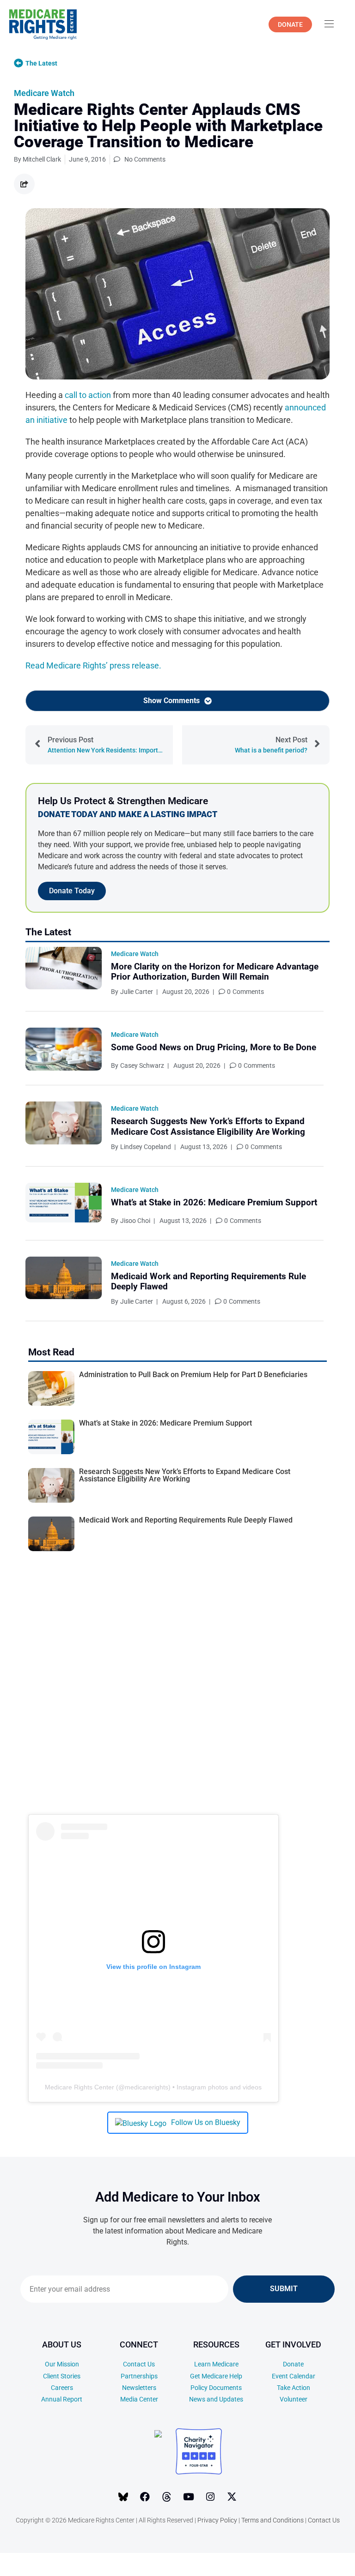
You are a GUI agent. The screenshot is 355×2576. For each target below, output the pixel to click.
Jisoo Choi (135, 1221)
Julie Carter (137, 992)
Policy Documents (216, 2388)
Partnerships (139, 2376)
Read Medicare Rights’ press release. (93, 665)
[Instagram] (210, 2497)
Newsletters (139, 2388)
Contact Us (139, 2364)
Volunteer (294, 2399)
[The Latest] (18, 63)
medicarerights (147, 2087)
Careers (62, 2388)
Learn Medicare (216, 2364)
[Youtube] (189, 2497)
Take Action (294, 2388)
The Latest (41, 63)
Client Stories (62, 2376)
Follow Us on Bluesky (206, 2122)
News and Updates (216, 2399)
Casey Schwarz (142, 1065)
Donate (293, 2364)
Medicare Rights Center (80, 2087)
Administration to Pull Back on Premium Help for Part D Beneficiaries (193, 1375)
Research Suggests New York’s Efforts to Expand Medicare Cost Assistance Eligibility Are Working (208, 1126)
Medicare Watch (44, 93)
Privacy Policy (217, 2520)
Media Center (139, 2399)
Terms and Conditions (272, 2520)
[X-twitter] (232, 2497)
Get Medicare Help (216, 2376)
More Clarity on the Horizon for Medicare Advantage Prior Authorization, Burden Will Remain (215, 972)
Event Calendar (294, 2376)
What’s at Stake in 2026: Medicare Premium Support (214, 1202)
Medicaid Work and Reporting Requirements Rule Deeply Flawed (208, 1282)
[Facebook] (145, 2497)
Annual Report (62, 2399)
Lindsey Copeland (146, 1147)
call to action (88, 395)
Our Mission (62, 2364)
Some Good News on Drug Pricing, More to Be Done (214, 1047)
